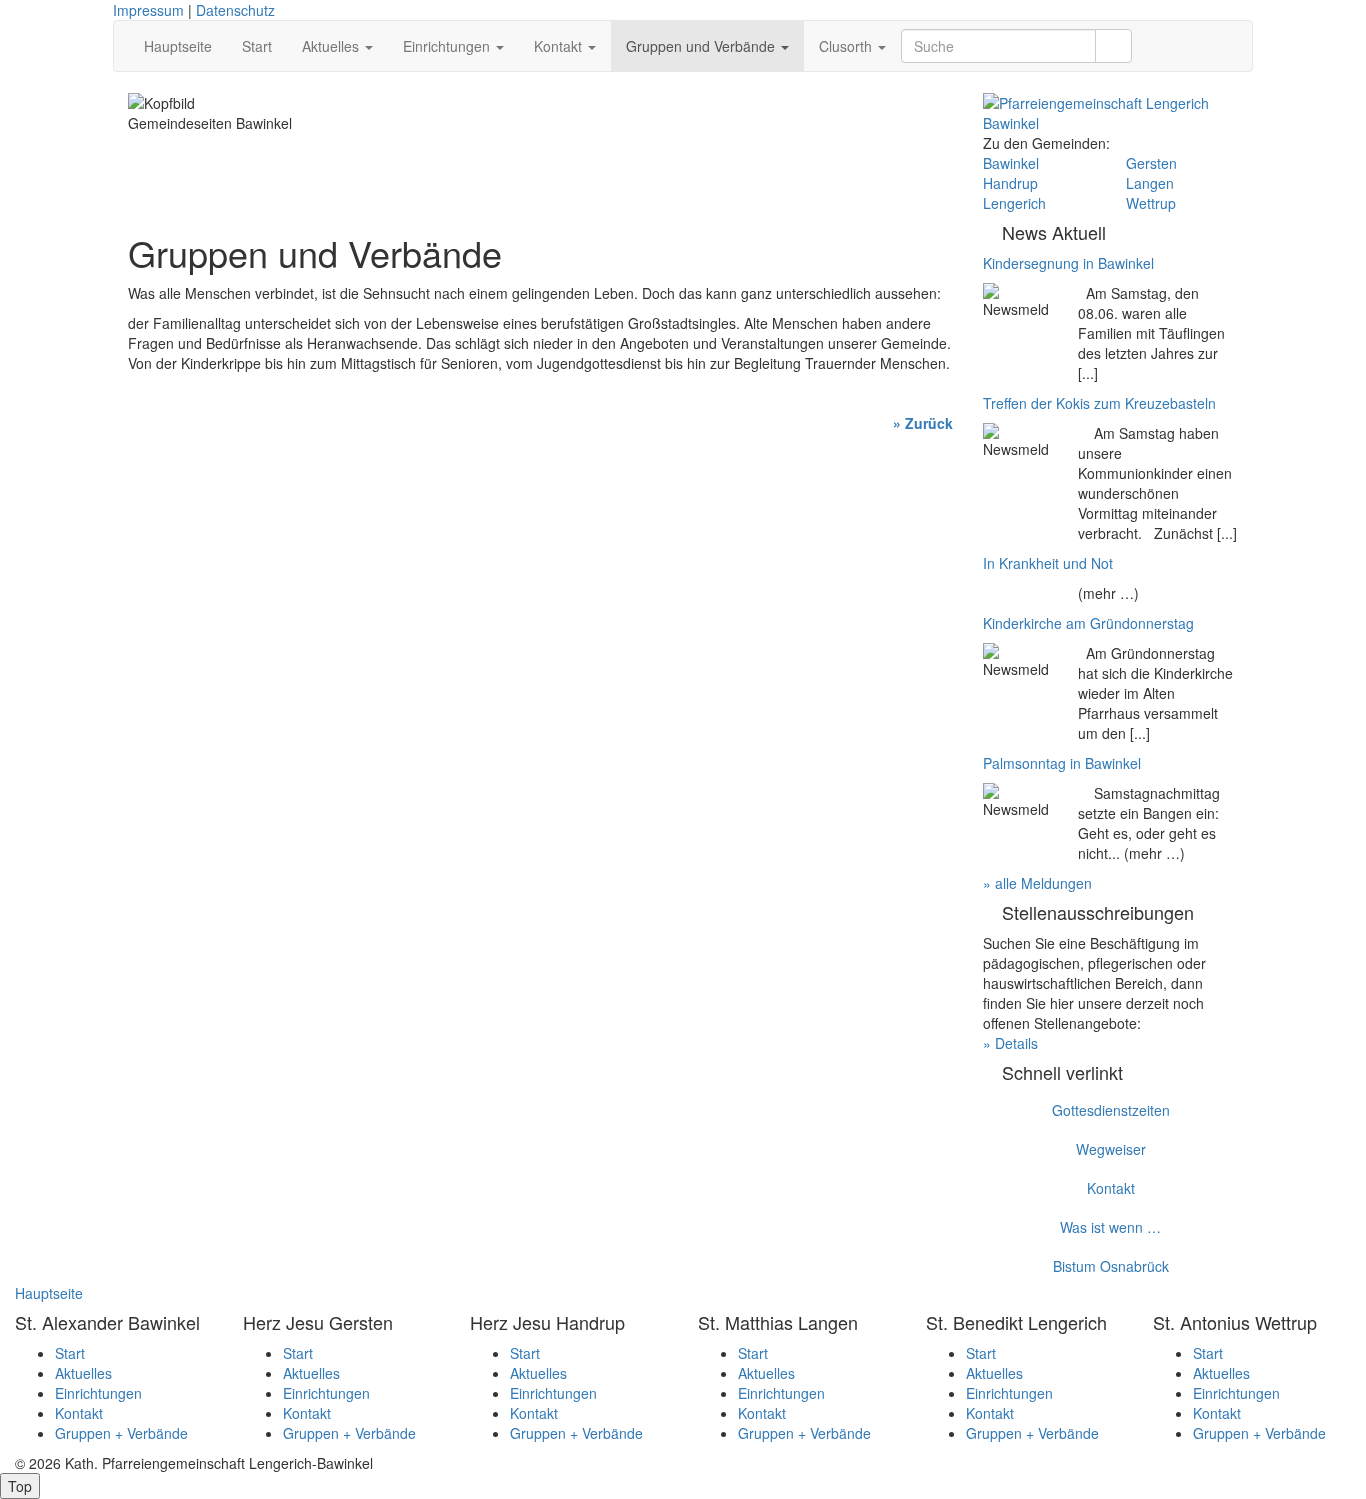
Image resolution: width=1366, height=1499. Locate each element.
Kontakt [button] (1111, 1188)
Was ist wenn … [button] (1110, 1227)
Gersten (1151, 163)
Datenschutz (235, 10)
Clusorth (847, 46)
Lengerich (1014, 203)
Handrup (1010, 183)
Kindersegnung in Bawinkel (1068, 263)
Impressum (148, 10)
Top (20, 1486)
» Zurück (923, 423)
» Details (1010, 1043)
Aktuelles (332, 46)
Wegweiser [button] (1111, 1149)
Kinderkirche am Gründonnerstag (1088, 623)
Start (257, 46)
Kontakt (560, 46)
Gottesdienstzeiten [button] (1111, 1110)
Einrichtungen (448, 46)
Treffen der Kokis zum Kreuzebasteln (1099, 403)
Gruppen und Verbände (702, 46)
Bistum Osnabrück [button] (1111, 1266)
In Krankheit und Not (1048, 563)
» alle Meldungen (1037, 883)
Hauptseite (178, 46)
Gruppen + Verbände (121, 1433)
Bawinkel (1011, 163)
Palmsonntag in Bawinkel (1062, 763)
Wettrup (1151, 203)
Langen (1150, 183)
